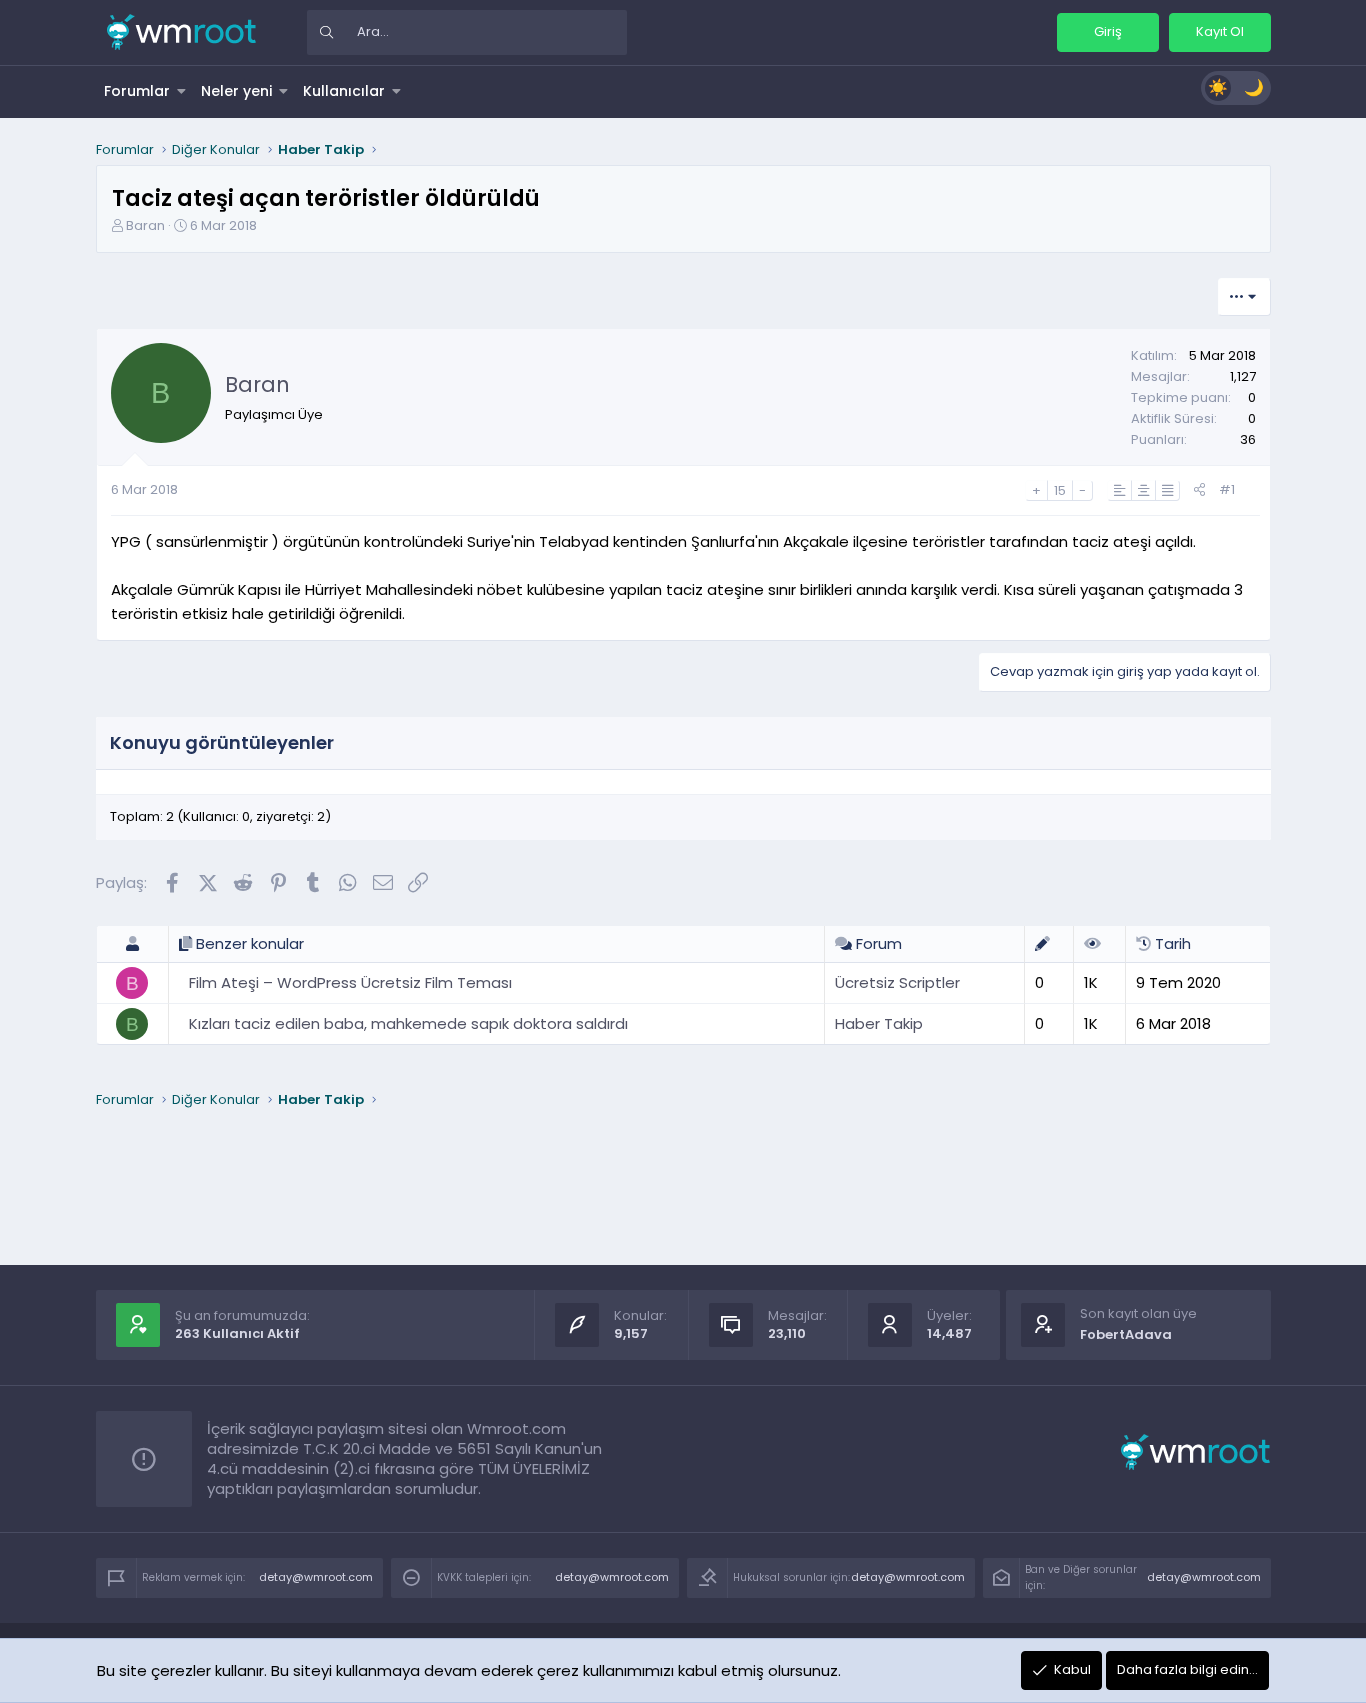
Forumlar (137, 91)
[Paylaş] (1199, 490)
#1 (1227, 489)
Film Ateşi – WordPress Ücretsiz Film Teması (350, 982)
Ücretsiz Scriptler (897, 982)
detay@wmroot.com (316, 1577)
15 (1060, 490)
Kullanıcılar (344, 91)
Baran (145, 225)
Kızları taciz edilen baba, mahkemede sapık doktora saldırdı (408, 1023)
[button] (182, 91)
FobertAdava (1126, 1334)
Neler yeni (236, 91)
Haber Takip (879, 1023)
